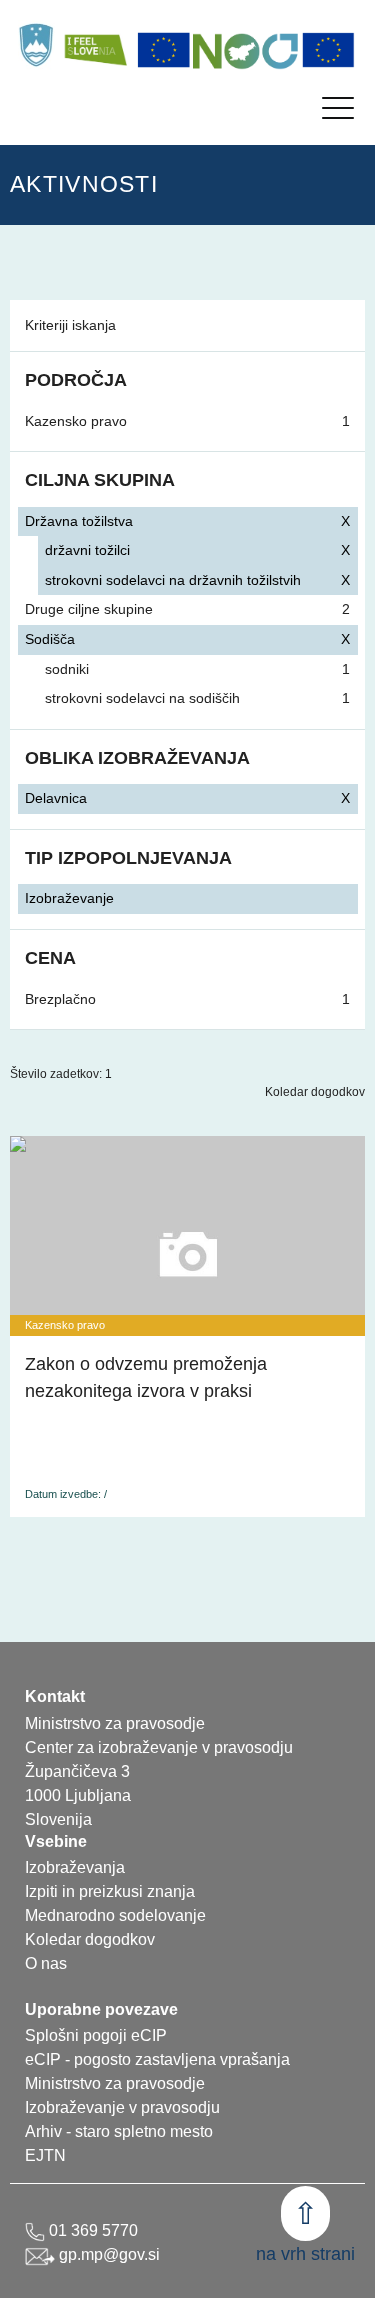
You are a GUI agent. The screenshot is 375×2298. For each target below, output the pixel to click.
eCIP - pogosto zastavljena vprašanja (157, 2059)
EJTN (45, 2155)
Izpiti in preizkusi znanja (110, 1891)
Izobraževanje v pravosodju (122, 2107)
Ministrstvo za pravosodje (115, 2083)
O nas (46, 1963)
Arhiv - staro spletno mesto (119, 2131)
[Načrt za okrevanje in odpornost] (246, 50)
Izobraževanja (75, 1867)
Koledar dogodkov (315, 1092)
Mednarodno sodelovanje (115, 1915)
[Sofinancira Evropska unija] (164, 50)
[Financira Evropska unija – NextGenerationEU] (329, 50)
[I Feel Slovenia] (95, 45)
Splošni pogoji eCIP (96, 2035)
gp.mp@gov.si (107, 2254)
